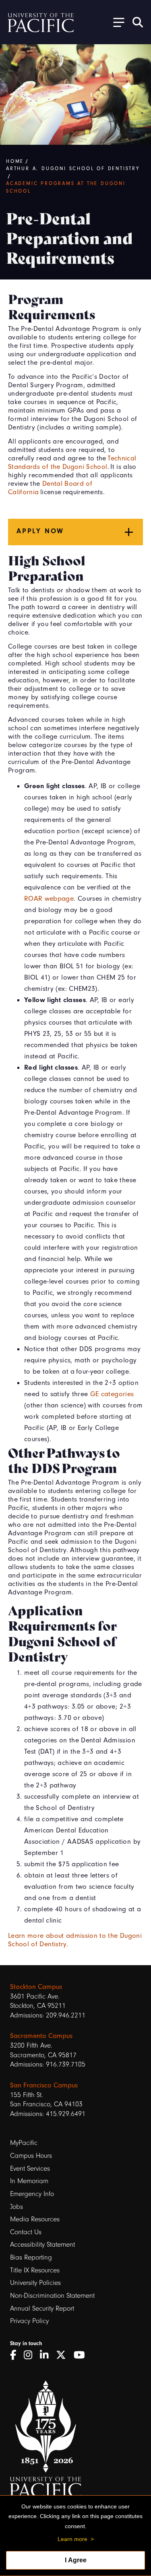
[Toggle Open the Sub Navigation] (116, 22)
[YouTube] (82, 2355)
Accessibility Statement (42, 2244)
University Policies (35, 2283)
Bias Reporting (31, 2257)
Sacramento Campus (41, 2036)
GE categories (112, 1394)
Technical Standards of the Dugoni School (72, 462)
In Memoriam (29, 2181)
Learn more (72, 2539)
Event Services (30, 2168)
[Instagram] (31, 2355)
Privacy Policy (29, 2321)
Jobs (17, 2207)
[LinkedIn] (47, 2355)
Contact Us (26, 2232)
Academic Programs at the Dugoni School (66, 187)
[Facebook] (16, 2355)
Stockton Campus (36, 1986)
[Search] (138, 22)
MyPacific (24, 2143)
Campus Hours (31, 2156)
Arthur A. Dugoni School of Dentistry (73, 168)
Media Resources (35, 2219)
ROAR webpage (49, 898)
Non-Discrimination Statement (52, 2296)
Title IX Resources (35, 2270)
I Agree (76, 2560)
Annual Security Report (42, 2308)
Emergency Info (32, 2194)
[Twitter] (64, 2355)
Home (15, 161)
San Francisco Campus (44, 2085)
